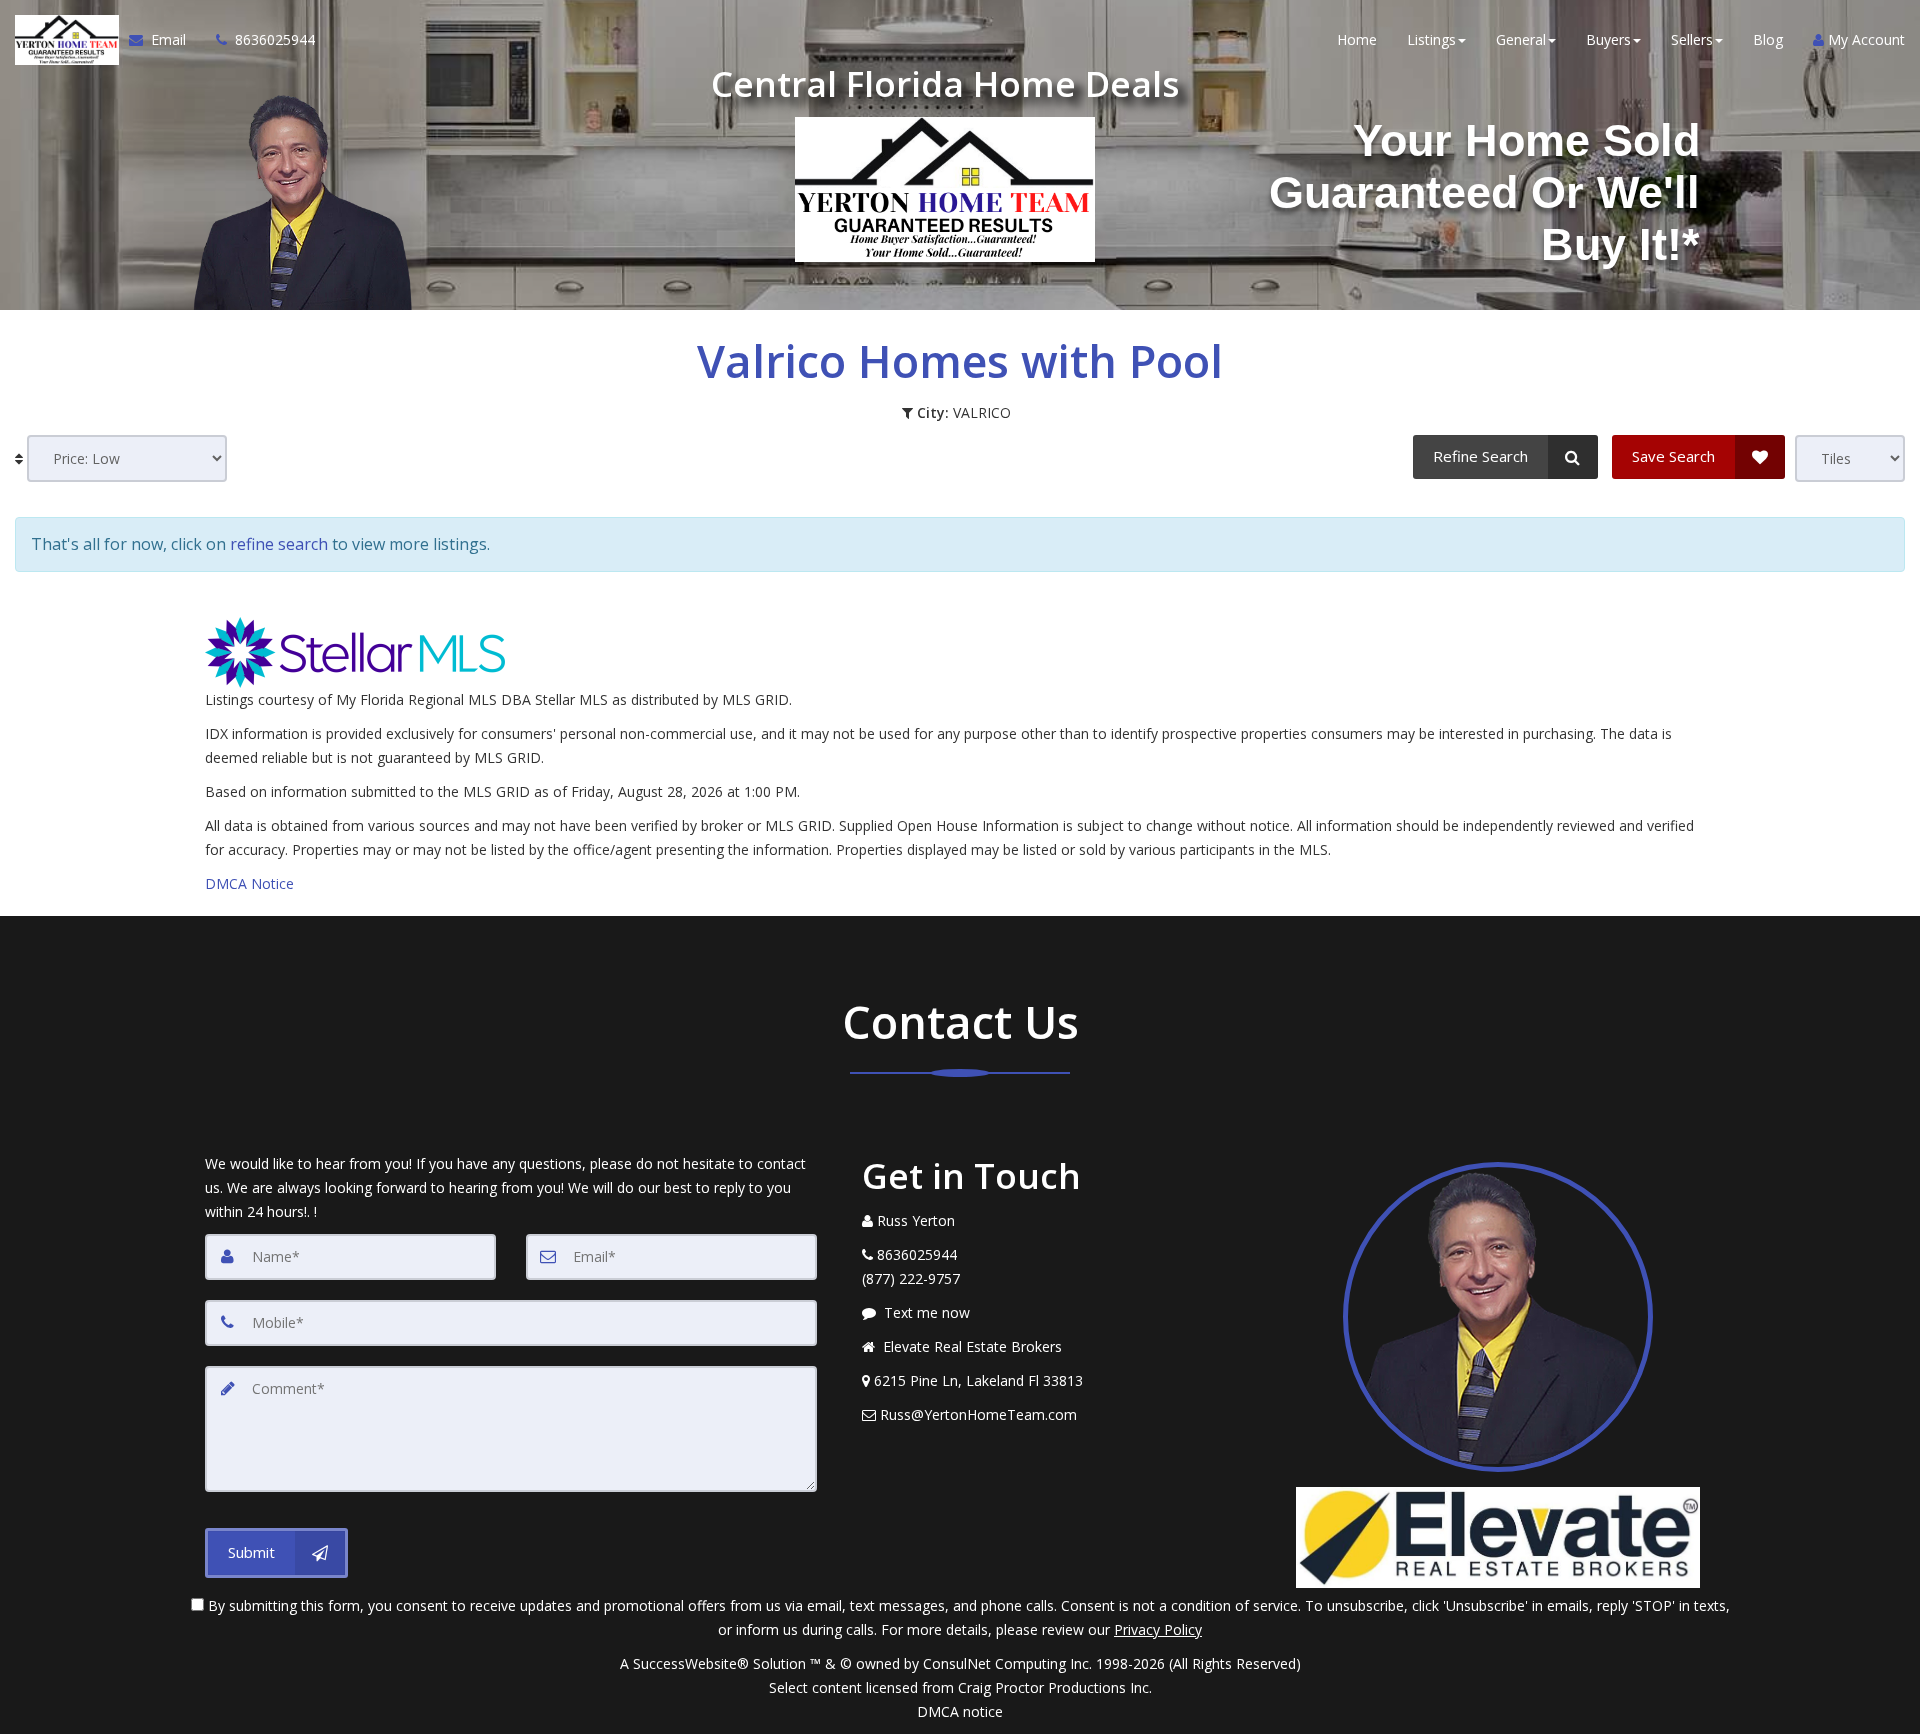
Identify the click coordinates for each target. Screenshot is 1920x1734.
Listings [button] (1431, 39)
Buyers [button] (1608, 39)
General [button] (1521, 39)
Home (1357, 39)
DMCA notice (960, 1711)
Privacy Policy (1158, 1629)
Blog (1768, 39)
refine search (279, 544)
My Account (1864, 39)
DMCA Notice (249, 883)
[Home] (64, 40)
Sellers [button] (1692, 39)
